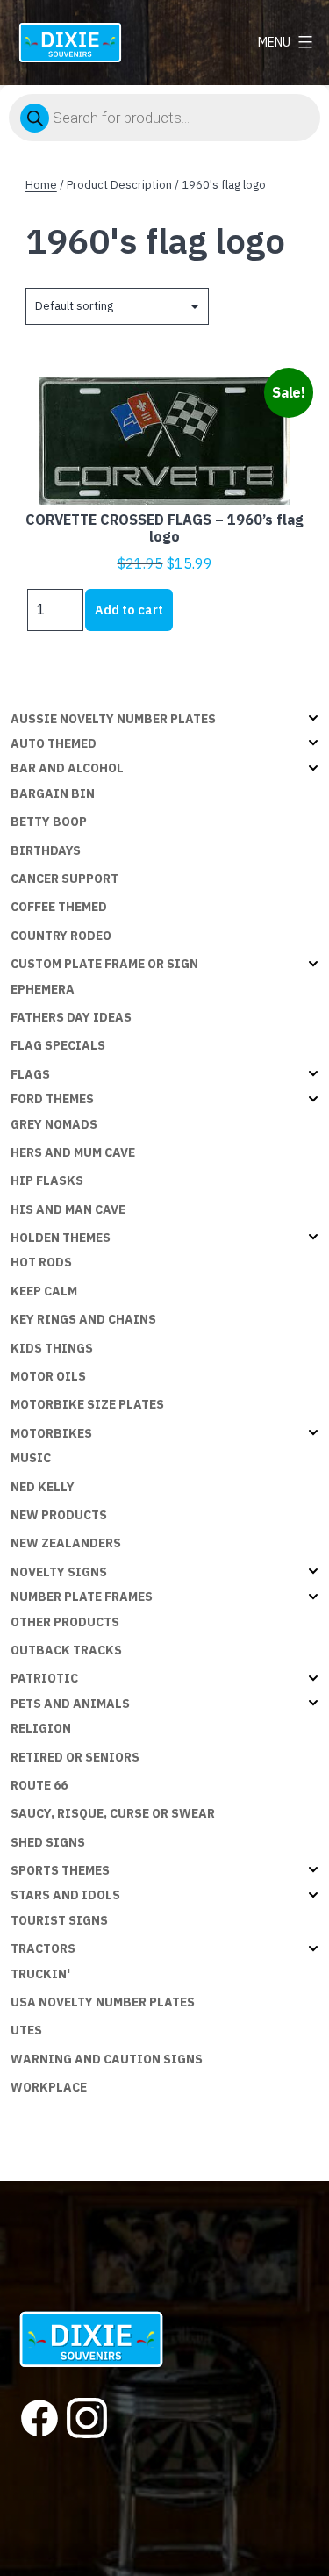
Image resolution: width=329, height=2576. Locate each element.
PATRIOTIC (44, 1678)
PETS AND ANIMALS (70, 1704)
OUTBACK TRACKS (66, 1650)
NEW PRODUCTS (59, 1515)
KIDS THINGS (52, 1348)
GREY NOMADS (54, 1124)
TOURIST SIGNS (59, 1920)
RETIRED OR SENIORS (75, 1757)
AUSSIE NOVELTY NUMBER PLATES (113, 719)
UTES (26, 2030)
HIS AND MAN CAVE (68, 1209)
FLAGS (30, 1074)
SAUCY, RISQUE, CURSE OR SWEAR (113, 1813)
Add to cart (129, 610)
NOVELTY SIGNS (59, 1572)
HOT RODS (41, 1262)
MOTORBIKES (51, 1433)
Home (41, 185)
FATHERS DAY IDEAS (71, 1017)
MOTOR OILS (48, 1376)
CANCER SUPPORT (64, 879)
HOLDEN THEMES (61, 1238)
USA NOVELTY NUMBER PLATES (103, 2002)
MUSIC (31, 1458)
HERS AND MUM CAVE (73, 1152)
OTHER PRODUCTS (65, 1622)
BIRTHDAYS (46, 850)
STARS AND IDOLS (65, 1895)
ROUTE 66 (39, 1785)
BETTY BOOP (49, 822)
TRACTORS (43, 1948)
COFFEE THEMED (59, 907)
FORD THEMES (52, 1099)
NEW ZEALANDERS (66, 1543)
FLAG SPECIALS (58, 1045)
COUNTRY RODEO (61, 936)
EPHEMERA (43, 989)
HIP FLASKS (47, 1180)
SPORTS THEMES (60, 1870)
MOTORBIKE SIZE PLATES (87, 1404)
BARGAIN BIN (53, 793)
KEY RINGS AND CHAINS (83, 1319)
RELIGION (41, 1728)
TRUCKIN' (40, 1974)
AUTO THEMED (54, 743)
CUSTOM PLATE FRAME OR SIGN (104, 964)
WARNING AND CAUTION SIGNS (107, 2059)
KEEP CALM (44, 1291)
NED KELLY (43, 1487)
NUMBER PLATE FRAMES (82, 1597)
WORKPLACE (49, 2087)
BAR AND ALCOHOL (67, 768)
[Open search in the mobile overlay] (164, 118)
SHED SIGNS (48, 1842)
